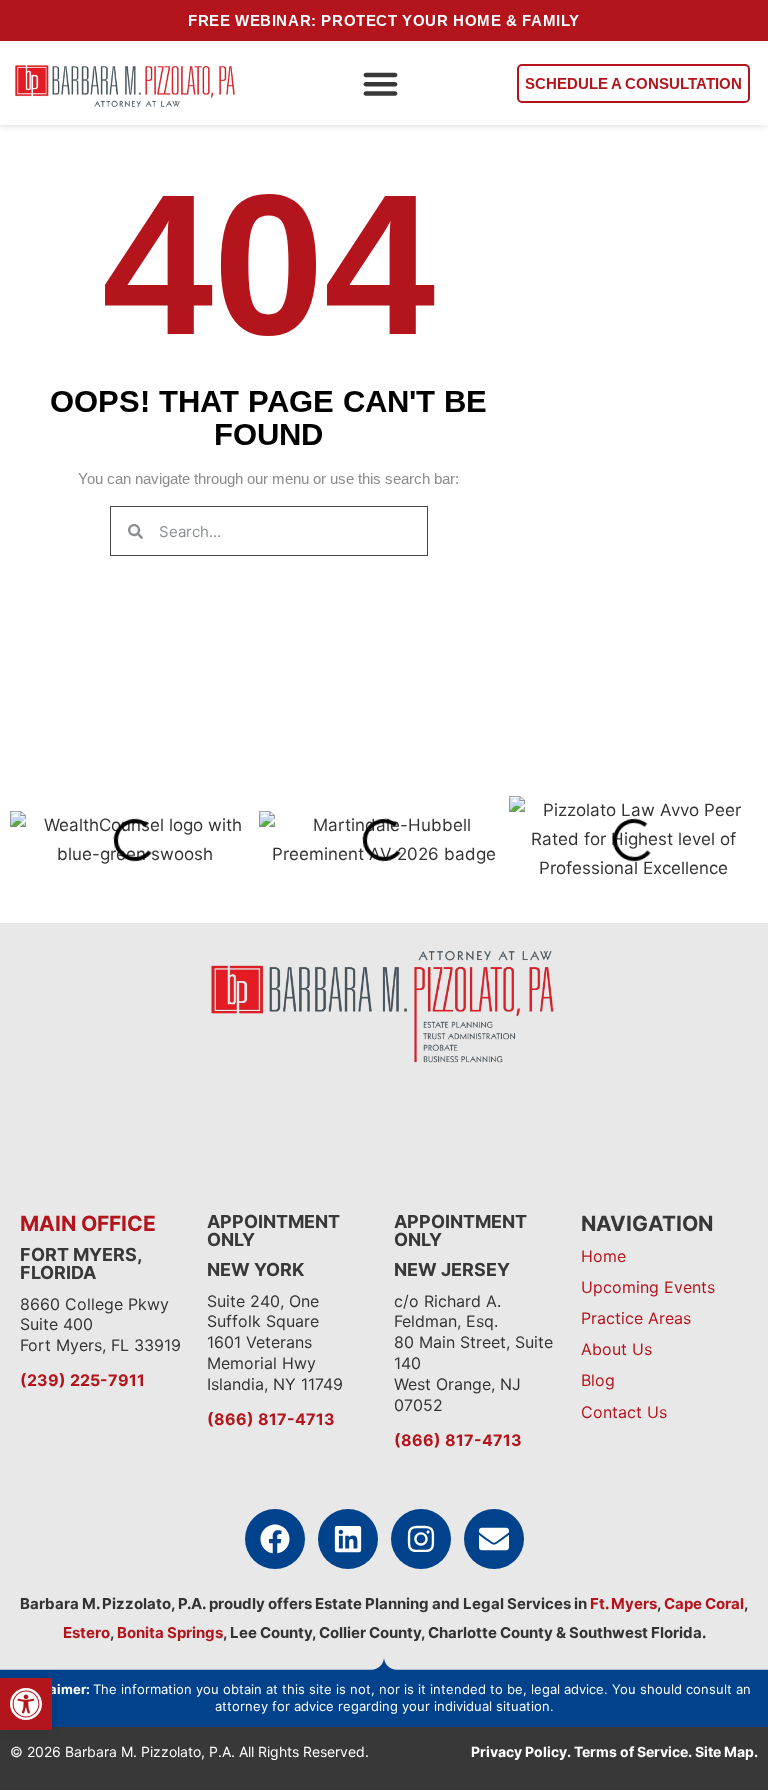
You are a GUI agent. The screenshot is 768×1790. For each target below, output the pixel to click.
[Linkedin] (348, 1539)
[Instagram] (421, 1539)
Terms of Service (631, 1751)
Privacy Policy (519, 1751)
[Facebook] (275, 1539)
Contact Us (624, 1412)
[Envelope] (494, 1539)
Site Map (724, 1751)
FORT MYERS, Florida (80, 1263)
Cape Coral (704, 1603)
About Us (616, 1349)
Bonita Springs (168, 1632)
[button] (380, 83)
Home (603, 1256)
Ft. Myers (622, 1603)
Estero (86, 1632)
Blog (598, 1380)
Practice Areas (636, 1318)
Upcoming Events (648, 1287)
